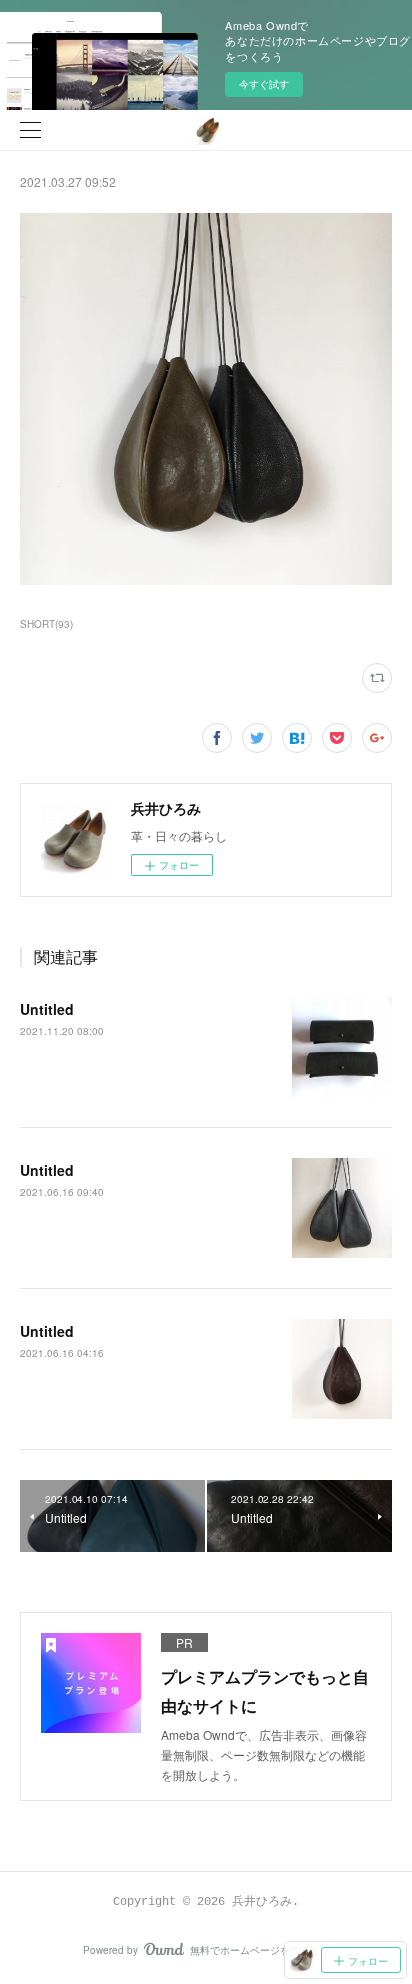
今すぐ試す (264, 84)
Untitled (47, 1009)
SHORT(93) (46, 624)
